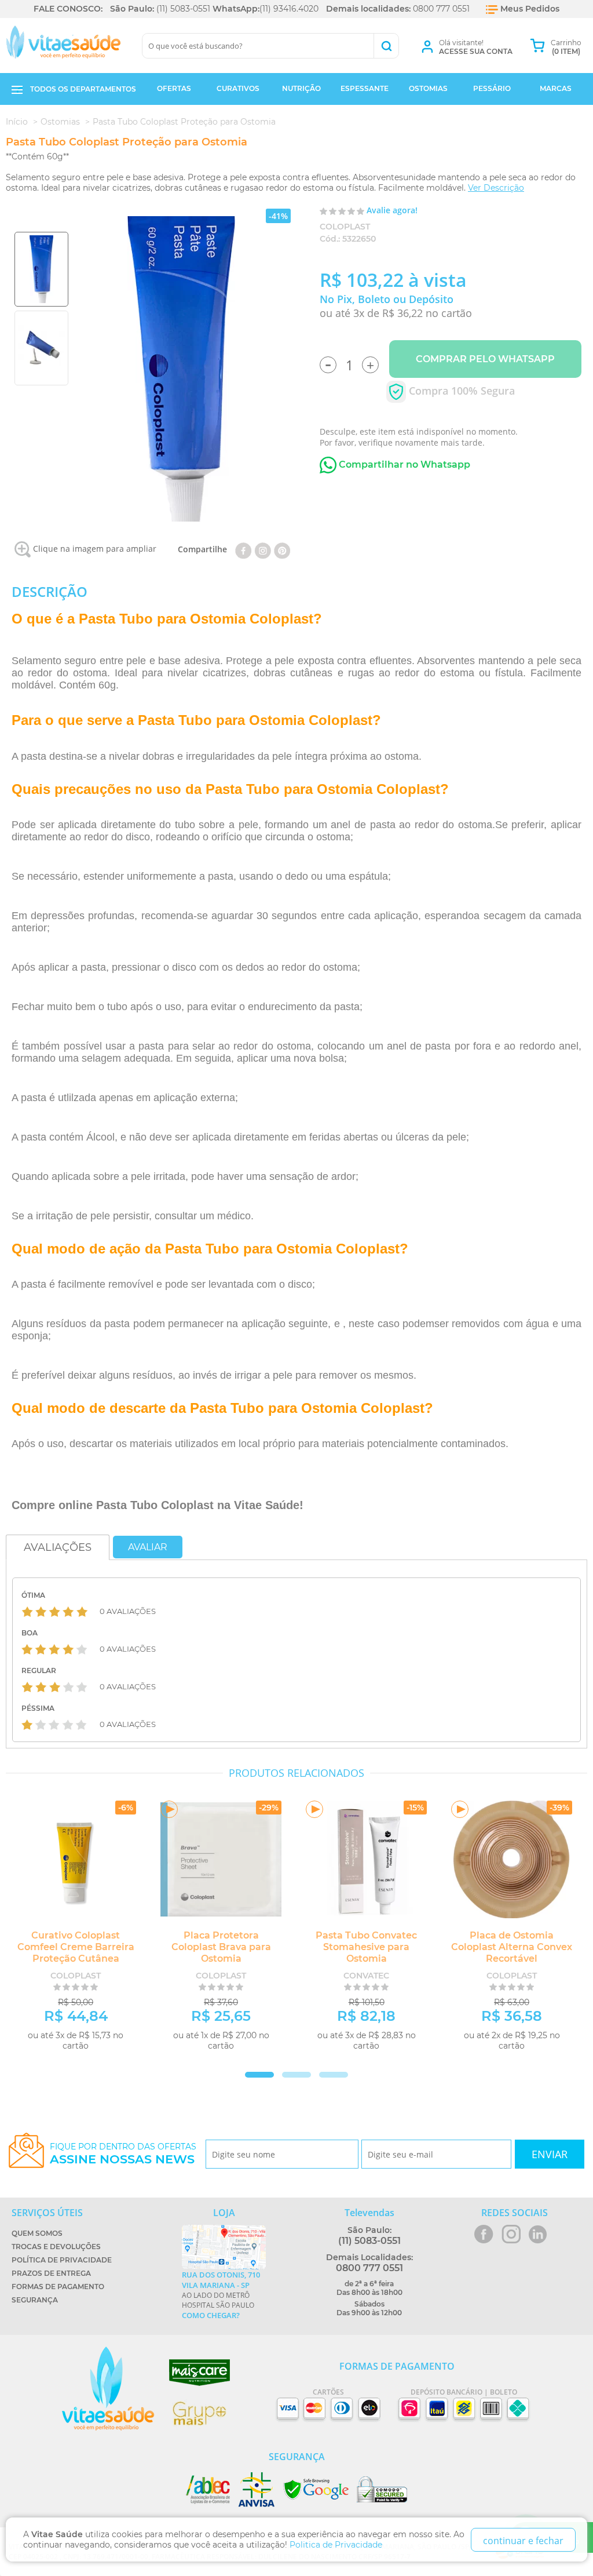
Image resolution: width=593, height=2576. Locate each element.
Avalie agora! (392, 210)
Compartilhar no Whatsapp (403, 464)
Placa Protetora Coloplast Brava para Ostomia (221, 1947)
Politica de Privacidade (336, 2545)
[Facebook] (244, 549)
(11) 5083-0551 (183, 9)
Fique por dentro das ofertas (123, 2154)
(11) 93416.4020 (289, 9)
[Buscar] (386, 46)
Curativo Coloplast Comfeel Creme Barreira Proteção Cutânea (76, 1947)
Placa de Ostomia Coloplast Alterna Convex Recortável (512, 1947)
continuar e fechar (523, 2541)
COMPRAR (100, 2064)
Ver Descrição (496, 188)
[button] (296, 2075)
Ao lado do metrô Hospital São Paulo (221, 2295)
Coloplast (345, 227)
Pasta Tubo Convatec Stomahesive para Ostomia (366, 1947)
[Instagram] (263, 549)
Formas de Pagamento (58, 2287)
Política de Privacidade (62, 2260)
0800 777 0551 (441, 9)
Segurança (35, 2300)
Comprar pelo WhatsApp (485, 359)
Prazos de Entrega (51, 2273)
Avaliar (148, 1547)
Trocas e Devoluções (56, 2247)
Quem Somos (37, 2233)
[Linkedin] (282, 549)
